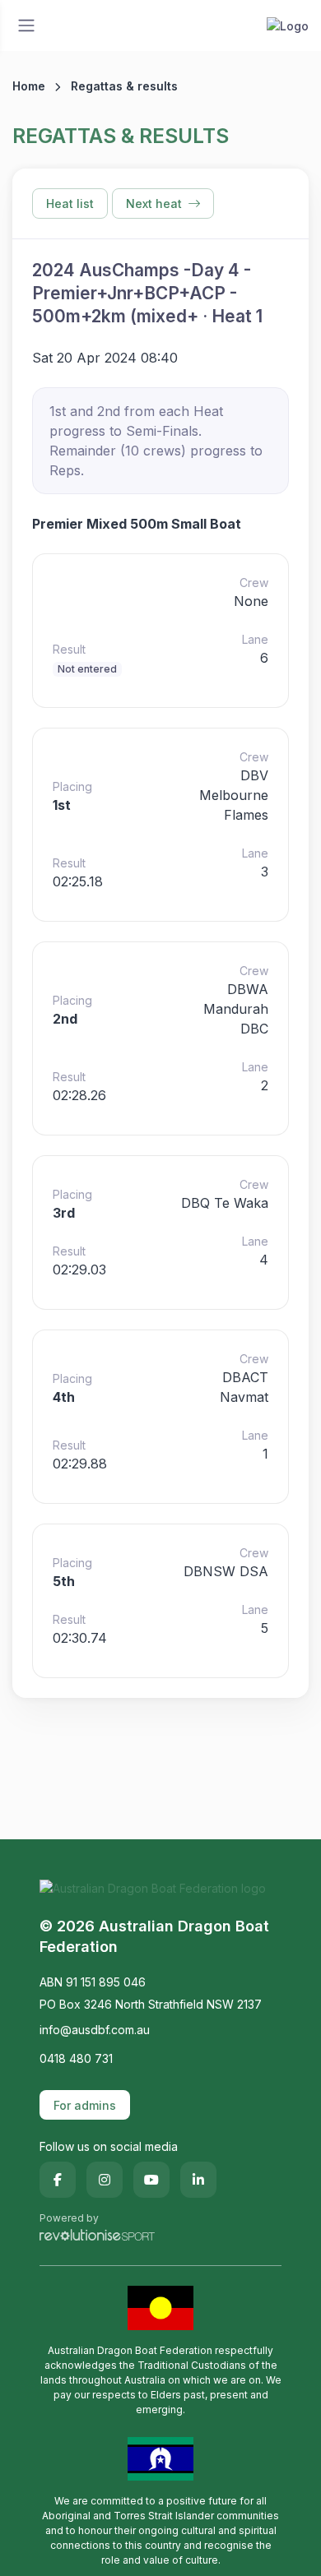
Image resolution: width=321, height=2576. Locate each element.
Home (29, 86)
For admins (85, 2105)
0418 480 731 (76, 2058)
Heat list (70, 203)
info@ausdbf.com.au (95, 2030)
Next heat (154, 203)
